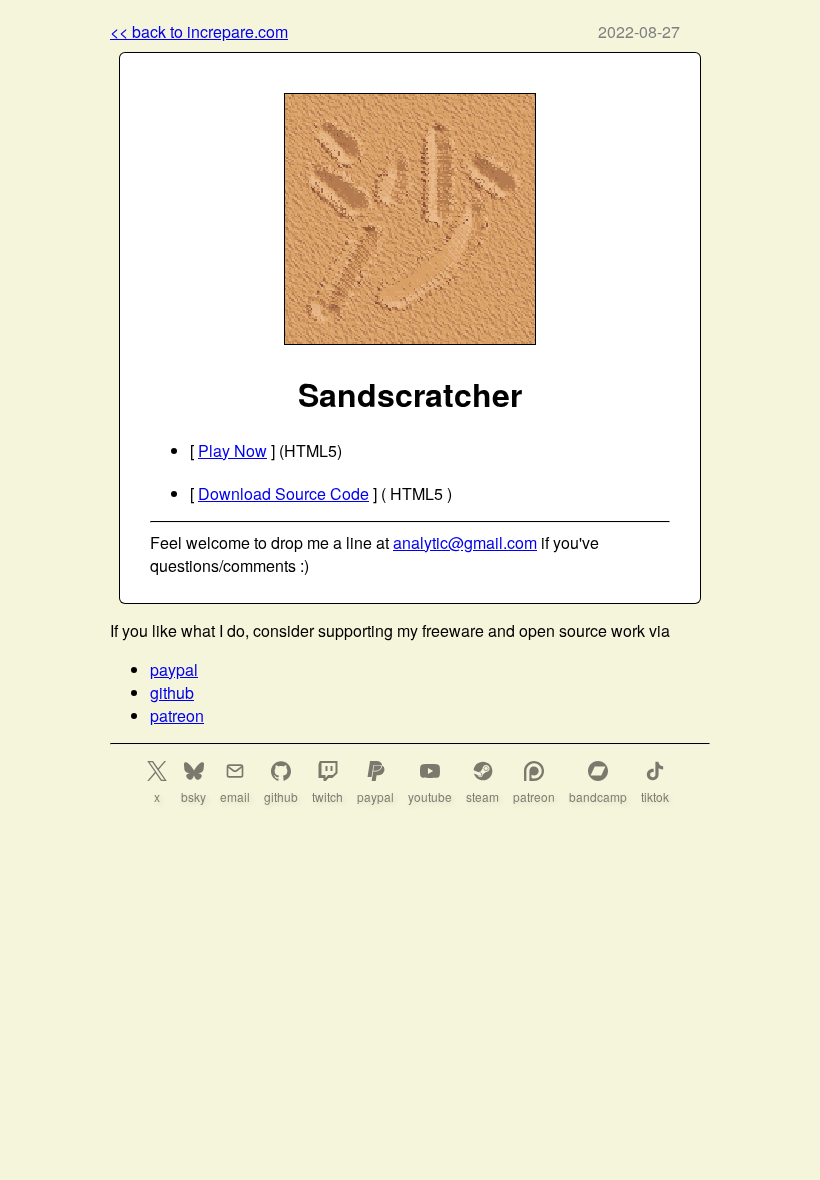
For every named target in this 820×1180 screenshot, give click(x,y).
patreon (177, 715)
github (172, 692)
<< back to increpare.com (199, 31)
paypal (174, 669)
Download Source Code (283, 493)
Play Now (232, 450)
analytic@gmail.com (465, 542)
